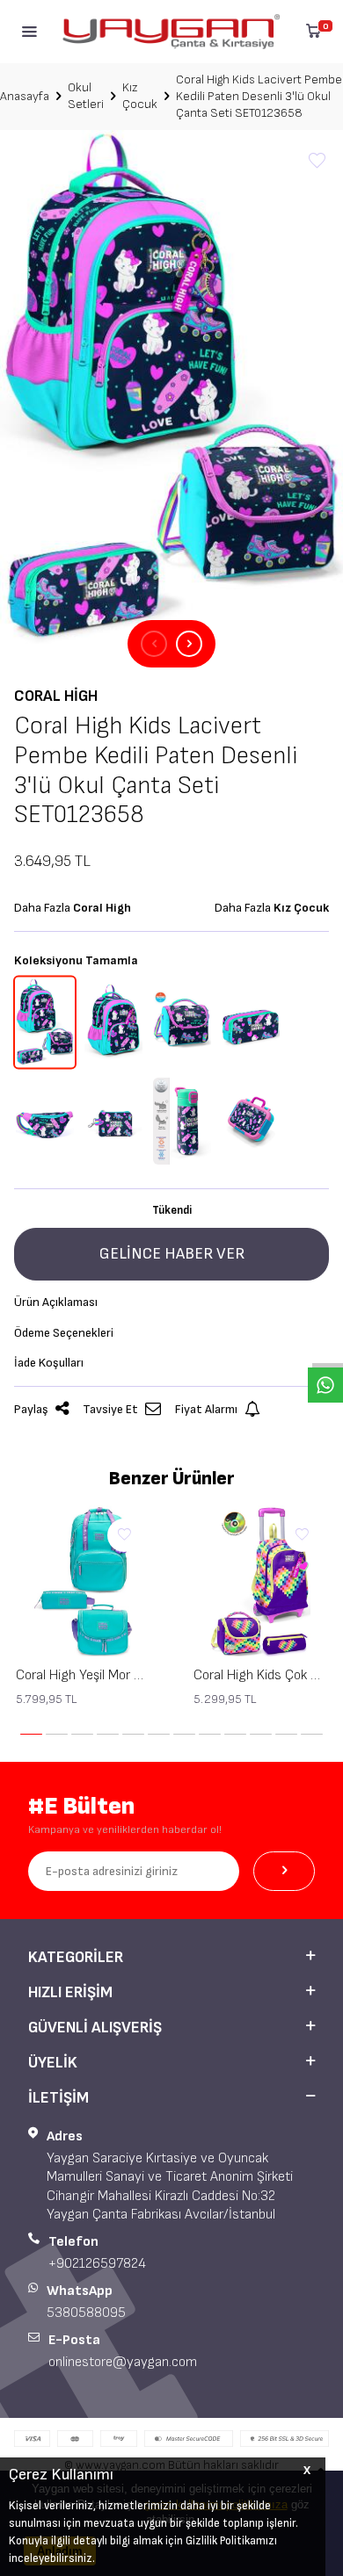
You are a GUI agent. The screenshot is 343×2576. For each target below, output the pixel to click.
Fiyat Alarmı (206, 1409)
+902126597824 (97, 2264)
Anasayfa (25, 96)
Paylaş (31, 1409)
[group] (171, 387)
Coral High (56, 696)
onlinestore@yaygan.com (123, 2362)
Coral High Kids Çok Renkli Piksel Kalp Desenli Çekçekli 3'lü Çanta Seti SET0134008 (260, 1675)
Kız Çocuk (140, 96)
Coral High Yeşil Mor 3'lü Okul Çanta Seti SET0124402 (83, 1675)
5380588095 (86, 2313)
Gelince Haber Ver (172, 1254)
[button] (154, 644)
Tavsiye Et (110, 1409)
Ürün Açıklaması (56, 1302)
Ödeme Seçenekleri (64, 1333)
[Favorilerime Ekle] (124, 1535)
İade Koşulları (49, 1363)
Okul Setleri (86, 96)
